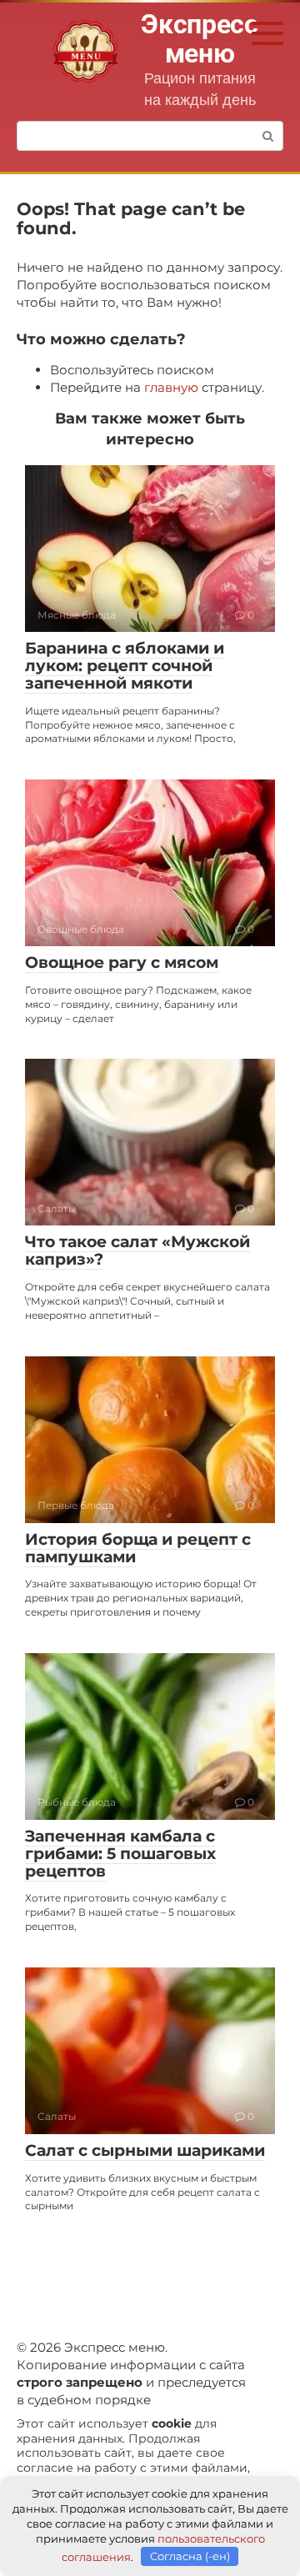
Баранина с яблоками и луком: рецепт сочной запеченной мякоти (125, 666)
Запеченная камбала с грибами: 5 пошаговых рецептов (120, 1854)
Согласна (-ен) (190, 2556)
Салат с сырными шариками (145, 2150)
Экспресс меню (199, 39)
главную (171, 387)
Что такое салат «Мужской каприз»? (137, 1250)
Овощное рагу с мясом (122, 962)
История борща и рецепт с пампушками (138, 1548)
